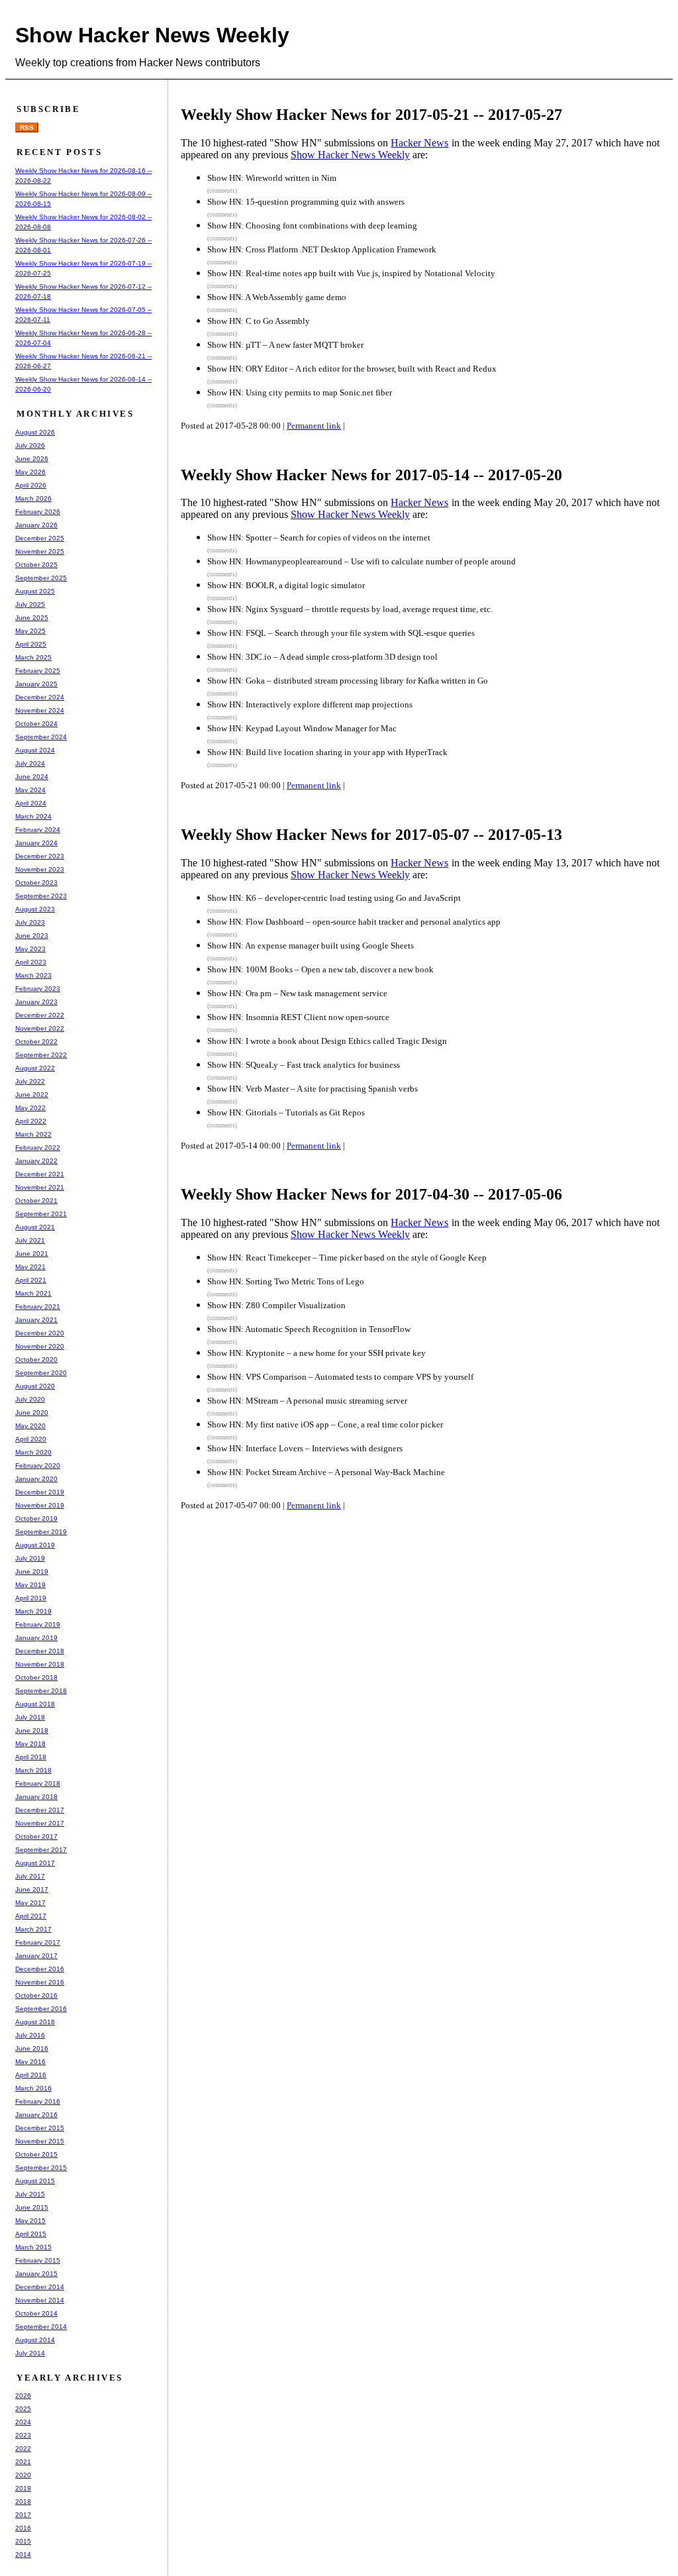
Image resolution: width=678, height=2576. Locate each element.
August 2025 (35, 591)
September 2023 (41, 896)
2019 (23, 2488)
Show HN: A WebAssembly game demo (277, 297)
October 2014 (36, 2313)
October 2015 (36, 2154)
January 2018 (36, 1797)
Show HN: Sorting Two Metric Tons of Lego (286, 1281)
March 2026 (33, 498)
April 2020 (31, 1439)
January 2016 (36, 2115)
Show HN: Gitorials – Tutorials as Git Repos (286, 1112)
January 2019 (36, 1638)
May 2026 (30, 472)
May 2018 (30, 1744)
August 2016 (35, 2022)
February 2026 (38, 512)
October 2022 (36, 1042)
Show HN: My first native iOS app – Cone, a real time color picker (325, 1424)
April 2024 (31, 803)
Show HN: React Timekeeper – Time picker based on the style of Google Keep (347, 1258)
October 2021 (36, 1201)
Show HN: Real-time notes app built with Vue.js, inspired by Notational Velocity (351, 273)
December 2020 (40, 1333)
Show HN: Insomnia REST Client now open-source (298, 1017)
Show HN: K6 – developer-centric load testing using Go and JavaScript (334, 898)
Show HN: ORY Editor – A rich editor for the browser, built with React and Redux (352, 369)
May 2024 (30, 790)
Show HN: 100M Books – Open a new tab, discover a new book (320, 969)
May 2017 (30, 1903)
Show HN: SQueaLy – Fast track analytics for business (304, 1065)
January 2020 (36, 1479)
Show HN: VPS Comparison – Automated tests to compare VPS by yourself (340, 1377)
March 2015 (33, 2247)
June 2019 (32, 1571)
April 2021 (31, 1280)
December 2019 (40, 1492)
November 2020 (40, 1346)
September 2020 (41, 1373)
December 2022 (40, 1015)
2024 (23, 2422)
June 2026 (32, 459)
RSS (27, 128)
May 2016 (30, 2062)
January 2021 (36, 1320)
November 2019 (40, 1505)
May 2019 (30, 1585)
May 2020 (30, 1426)
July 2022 (30, 1081)
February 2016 (38, 2101)
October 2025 (36, 565)
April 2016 (31, 2075)
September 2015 (41, 2168)
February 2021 (38, 1307)
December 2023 (40, 856)
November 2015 (40, 2141)
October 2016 (36, 1995)
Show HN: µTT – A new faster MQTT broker (285, 345)
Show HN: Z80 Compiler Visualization (276, 1305)
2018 (23, 2501)
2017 (23, 2515)
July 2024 (30, 763)
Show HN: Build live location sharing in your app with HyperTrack (327, 752)
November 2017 (40, 1823)
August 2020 (35, 1386)
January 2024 (36, 843)
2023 (23, 2435)
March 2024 (33, 816)
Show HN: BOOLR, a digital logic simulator (286, 585)
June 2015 (32, 2207)
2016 (23, 2528)
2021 (23, 2462)
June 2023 (32, 936)
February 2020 (38, 1466)
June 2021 (32, 1254)
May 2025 (30, 631)
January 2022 (36, 1161)
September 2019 (41, 1532)
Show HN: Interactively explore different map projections (310, 704)
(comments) (222, 191)
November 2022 (40, 1028)
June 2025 (32, 618)
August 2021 (35, 1227)
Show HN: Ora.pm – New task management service (297, 993)
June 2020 (32, 1413)
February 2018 (38, 1783)
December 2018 (40, 1651)
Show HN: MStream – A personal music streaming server (307, 1401)
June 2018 (32, 1730)
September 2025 (41, 578)
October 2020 (36, 1360)
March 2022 (33, 1134)
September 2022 (41, 1055)
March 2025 (33, 657)
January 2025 (36, 684)
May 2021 (30, 1267)
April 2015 (31, 2234)
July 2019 (30, 1558)
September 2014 (41, 2327)
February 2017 (38, 1942)
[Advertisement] (428, 1569)
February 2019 (38, 1624)
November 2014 (40, 2300)
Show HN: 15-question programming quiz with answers (306, 202)
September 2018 (41, 1691)
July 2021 (30, 1240)
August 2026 (35, 432)
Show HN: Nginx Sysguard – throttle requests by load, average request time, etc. (350, 609)
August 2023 (35, 909)
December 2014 (40, 2287)
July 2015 (30, 2194)
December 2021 (40, 1174)
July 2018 (30, 1717)
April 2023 (31, 962)
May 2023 (30, 949)
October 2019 (36, 1519)
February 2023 (38, 989)
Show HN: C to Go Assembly (259, 321)
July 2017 (30, 1876)
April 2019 (31, 1598)
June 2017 (32, 1889)
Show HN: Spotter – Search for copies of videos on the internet (319, 538)
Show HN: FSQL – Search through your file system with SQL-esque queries (341, 633)
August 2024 (35, 750)
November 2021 (40, 1187)
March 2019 (33, 1611)
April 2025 (31, 644)
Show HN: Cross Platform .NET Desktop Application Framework (322, 249)
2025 (23, 2409)
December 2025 (40, 538)
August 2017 (35, 1863)
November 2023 (40, 869)
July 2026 (30, 445)
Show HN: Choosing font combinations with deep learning (312, 226)
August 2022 (35, 1068)
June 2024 (32, 777)
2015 (23, 2541)
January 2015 (36, 2274)
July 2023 (30, 922)
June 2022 (32, 1095)
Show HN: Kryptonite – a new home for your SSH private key (316, 1353)
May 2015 (30, 2221)
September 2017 (41, 1850)
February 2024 (38, 830)
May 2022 (30, 1108)
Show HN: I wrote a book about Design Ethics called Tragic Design (327, 1041)
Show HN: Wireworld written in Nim (272, 178)
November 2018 (40, 1664)
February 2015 (38, 2260)
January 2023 (36, 1002)
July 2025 (30, 604)
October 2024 (36, 724)
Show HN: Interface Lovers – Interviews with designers (305, 1448)
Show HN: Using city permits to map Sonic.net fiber (300, 392)
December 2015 (40, 2128)
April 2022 (31, 1121)
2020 (23, 2475)
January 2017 (36, 1956)
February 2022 (38, 1148)
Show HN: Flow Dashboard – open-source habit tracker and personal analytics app (354, 922)
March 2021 (33, 1293)
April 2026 (31, 485)
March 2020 (33, 1452)
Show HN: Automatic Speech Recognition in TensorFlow (309, 1329)
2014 (23, 2554)
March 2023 (33, 975)
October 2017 (36, 1836)
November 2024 (40, 710)
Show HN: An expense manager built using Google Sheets (311, 946)
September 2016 (41, 2009)
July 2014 (30, 2353)
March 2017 (33, 1929)
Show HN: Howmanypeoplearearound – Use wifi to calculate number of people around (362, 561)
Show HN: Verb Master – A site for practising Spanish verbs (313, 1089)
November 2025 (40, 551)
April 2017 (31, 1916)
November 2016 (40, 1982)
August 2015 (35, 2181)
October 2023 (36, 883)
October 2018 (36, 1677)
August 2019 (35, 1545)
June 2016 (32, 2048)
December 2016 (40, 1969)
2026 (23, 2396)
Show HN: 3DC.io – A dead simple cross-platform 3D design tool (322, 657)
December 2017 (40, 1810)
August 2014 (35, 2340)
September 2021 (41, 1214)
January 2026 (36, 525)
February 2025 (38, 671)
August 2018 (35, 1704)
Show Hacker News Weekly (152, 35)
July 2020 (30, 1399)
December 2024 (40, 697)
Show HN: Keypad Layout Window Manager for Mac (302, 728)
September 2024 (41, 737)
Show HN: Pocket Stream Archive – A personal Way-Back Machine (326, 1472)
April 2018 (31, 1757)
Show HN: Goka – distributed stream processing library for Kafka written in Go (348, 681)
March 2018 (33, 1770)
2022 (23, 2448)
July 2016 (30, 2035)
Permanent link (314, 426)
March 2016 (33, 2088)
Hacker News (419, 143)
